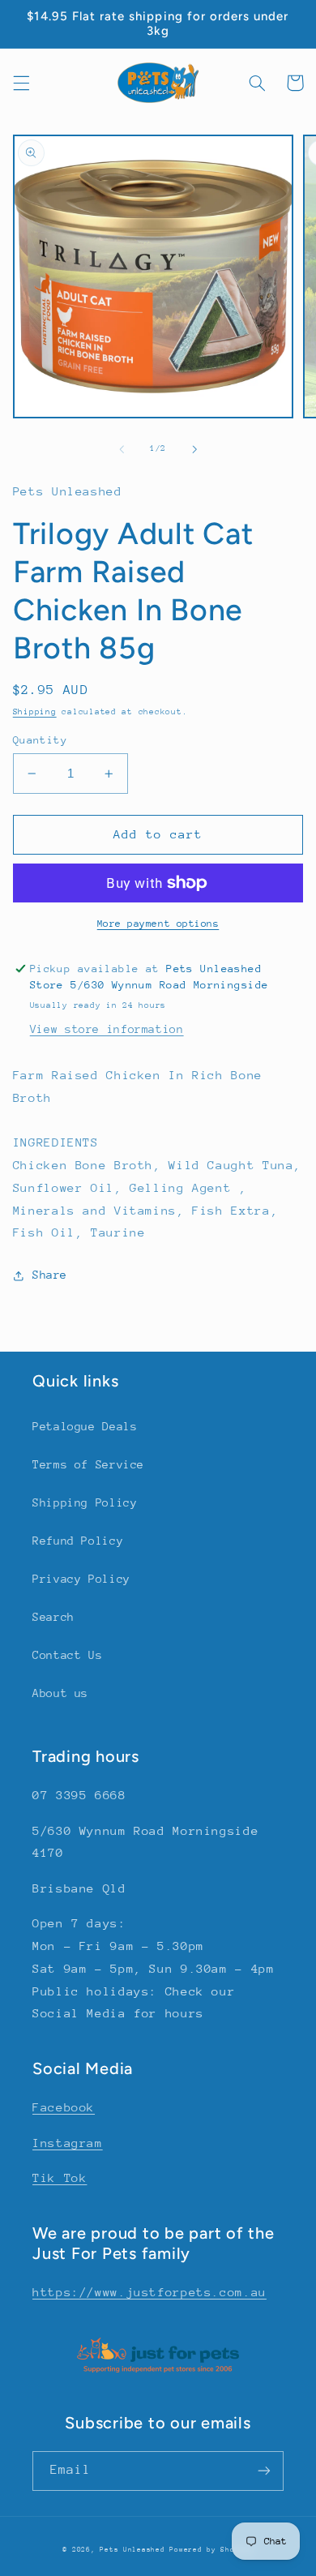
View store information (107, 1029)
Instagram (68, 2143)
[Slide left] (122, 449)
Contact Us (67, 1655)
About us (60, 1693)
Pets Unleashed (135, 2549)
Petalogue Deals (85, 1426)
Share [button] (50, 1275)
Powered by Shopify (211, 2549)
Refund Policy (78, 1541)
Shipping (35, 712)
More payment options (158, 924)
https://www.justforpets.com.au (149, 2292)
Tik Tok (60, 2177)
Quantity (40, 740)
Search (53, 1617)
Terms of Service (88, 1464)
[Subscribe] (264, 2471)
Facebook (64, 2107)
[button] (21, 83)
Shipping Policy (85, 1502)
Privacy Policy (81, 1579)
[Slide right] (194, 449)
